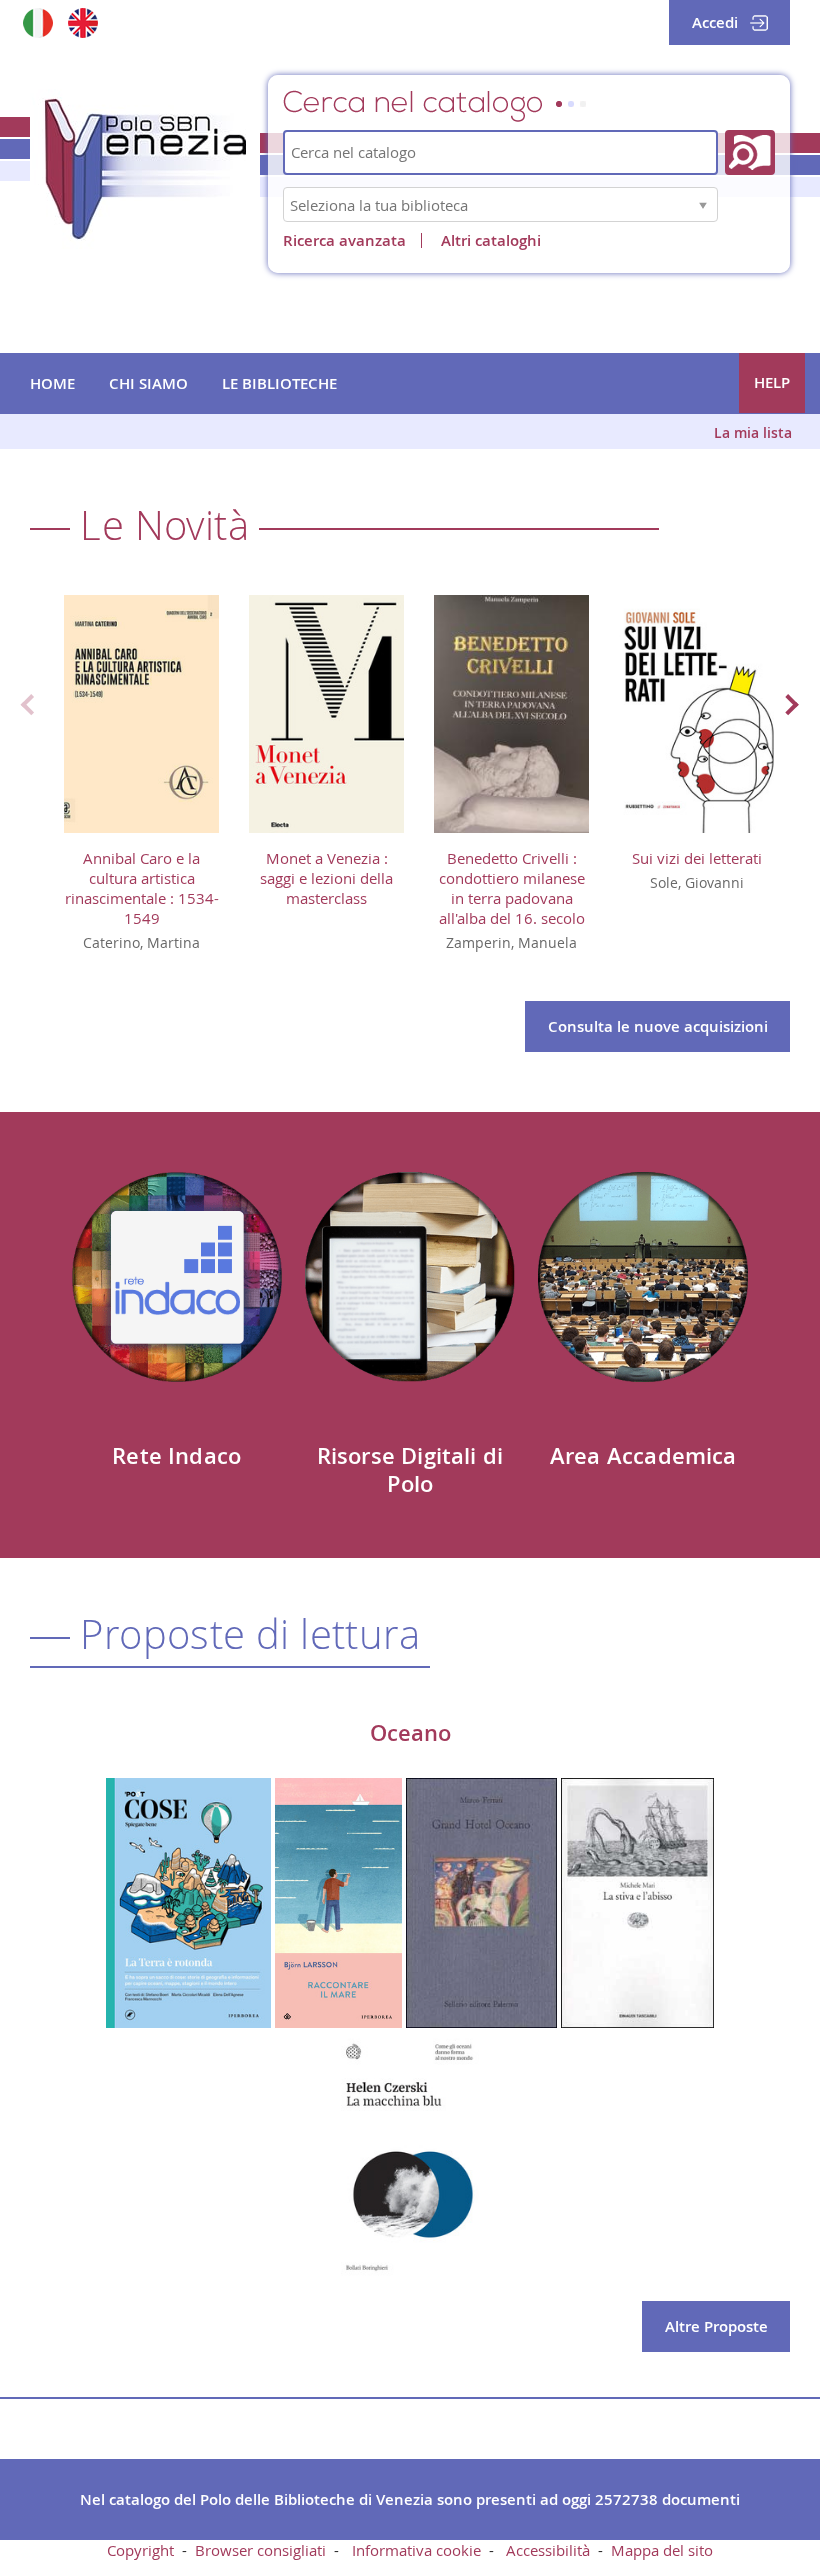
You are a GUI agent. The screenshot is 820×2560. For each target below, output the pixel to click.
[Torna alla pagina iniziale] (145, 169)
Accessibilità (548, 2550)
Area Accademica (643, 1455)
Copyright (140, 2550)
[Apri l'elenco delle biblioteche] (703, 204)
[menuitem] (52, 384)
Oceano (410, 1733)
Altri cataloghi (491, 240)
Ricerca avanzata (344, 240)
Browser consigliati (260, 2550)
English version (82, 22)
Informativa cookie (416, 2550)
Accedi (715, 22)
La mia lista (753, 433)
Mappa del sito (662, 2550)
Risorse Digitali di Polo (410, 1469)
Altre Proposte (716, 2326)
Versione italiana (37, 22)
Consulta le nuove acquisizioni (658, 1026)
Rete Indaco (176, 1455)
